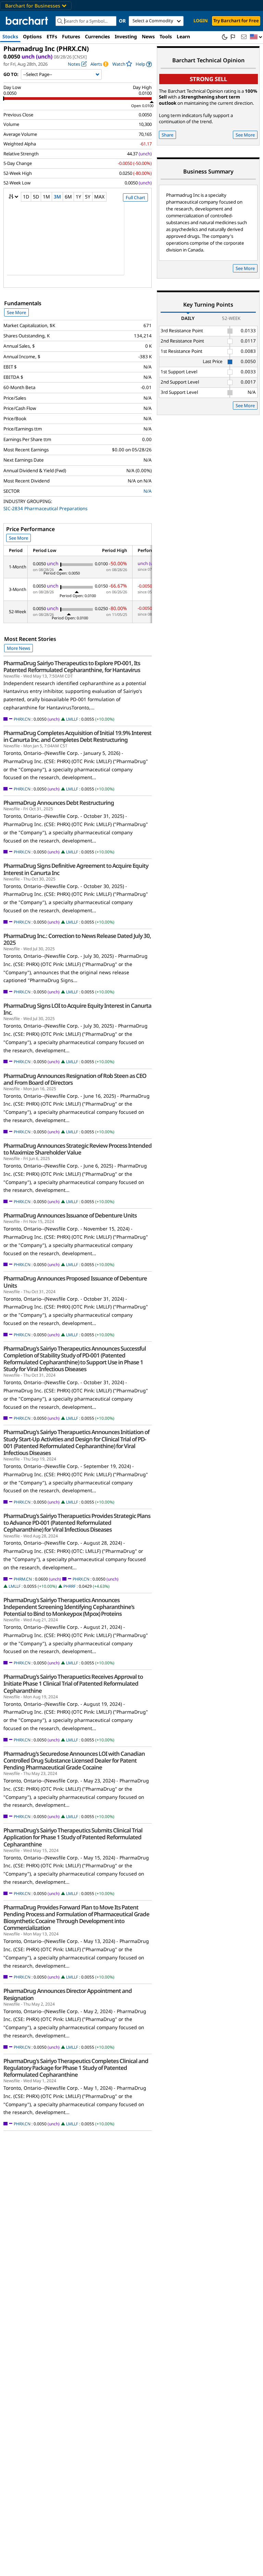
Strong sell (208, 79)
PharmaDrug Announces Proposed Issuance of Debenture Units (75, 1282)
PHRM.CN (23, 1579)
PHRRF (70, 1586)
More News (18, 648)
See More (16, 312)
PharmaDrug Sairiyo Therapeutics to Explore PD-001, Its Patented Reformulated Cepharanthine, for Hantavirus (72, 667)
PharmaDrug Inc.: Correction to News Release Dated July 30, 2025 (77, 939)
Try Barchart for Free (236, 21)
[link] (144, 64)
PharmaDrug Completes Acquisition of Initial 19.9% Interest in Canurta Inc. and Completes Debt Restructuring (77, 736)
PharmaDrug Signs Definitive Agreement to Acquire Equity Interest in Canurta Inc (76, 869)
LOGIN (201, 21)
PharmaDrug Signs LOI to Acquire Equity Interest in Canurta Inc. (77, 1009)
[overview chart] (78, 243)
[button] (256, 37)
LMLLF (72, 719)
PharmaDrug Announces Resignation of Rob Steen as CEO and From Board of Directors (75, 1079)
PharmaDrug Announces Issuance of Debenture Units (70, 1215)
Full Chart (135, 197)
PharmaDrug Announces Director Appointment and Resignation (68, 1994)
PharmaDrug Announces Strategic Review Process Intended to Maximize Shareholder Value (78, 1149)
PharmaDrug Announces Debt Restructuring (59, 803)
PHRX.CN (22, 719)
